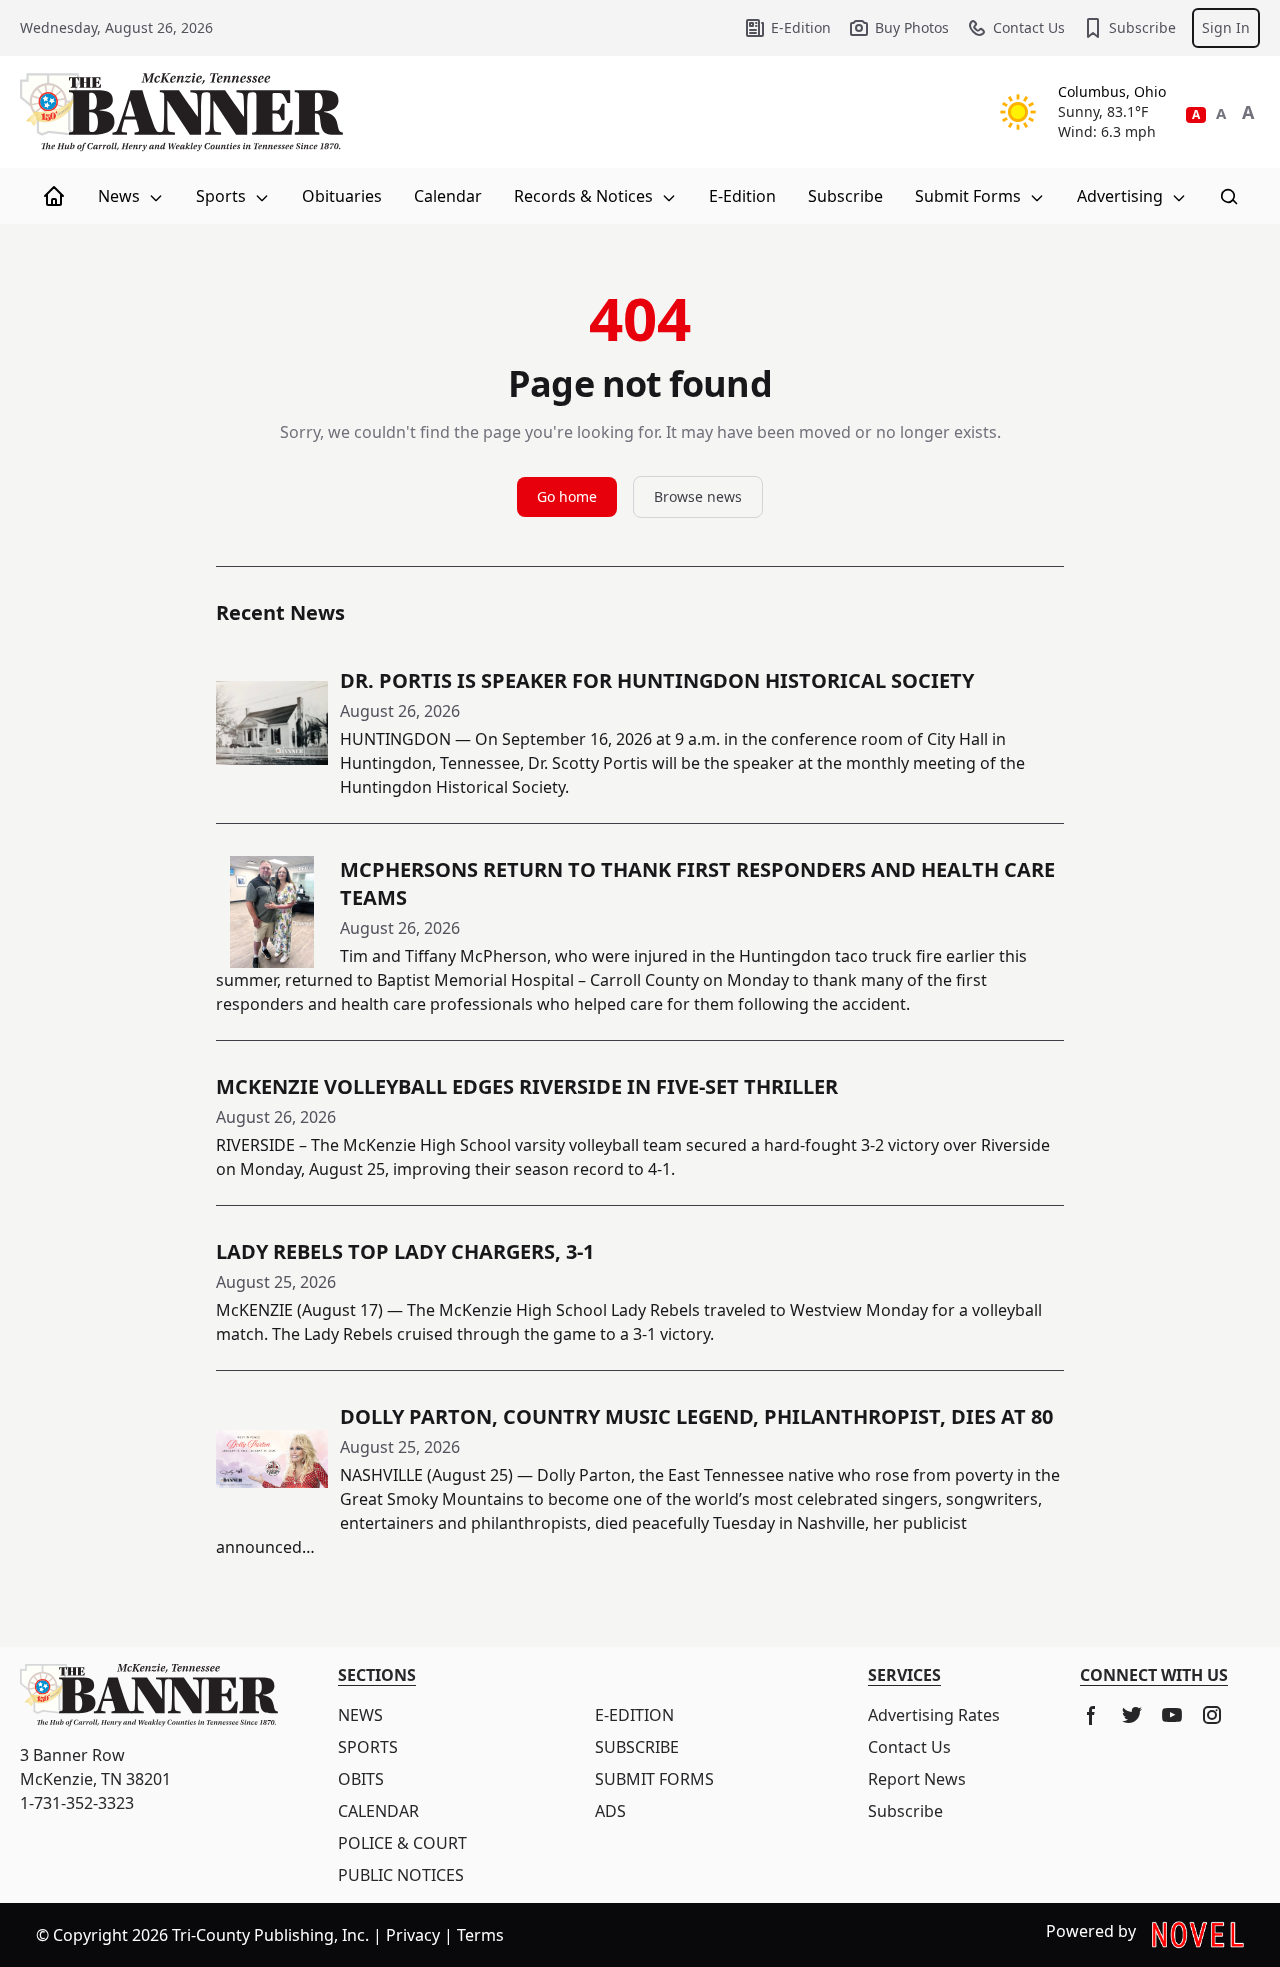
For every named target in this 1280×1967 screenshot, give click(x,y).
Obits (361, 1779)
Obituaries (342, 196)
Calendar (448, 196)
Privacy (413, 1935)
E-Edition (801, 27)
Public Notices (401, 1875)
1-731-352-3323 (77, 1803)
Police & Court (402, 1843)
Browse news (698, 496)
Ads (610, 1811)
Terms (480, 1935)
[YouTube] (1172, 1715)
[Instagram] (1212, 1715)
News (121, 196)
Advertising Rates (934, 1715)
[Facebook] (1092, 1715)
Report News (917, 1779)
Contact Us (1029, 27)
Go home (567, 496)
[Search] (1229, 196)
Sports (223, 196)
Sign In (1226, 27)
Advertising (1122, 196)
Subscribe (1142, 27)
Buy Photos (912, 27)
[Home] (54, 196)
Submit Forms (970, 196)
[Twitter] (1132, 1715)
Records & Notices (585, 196)
